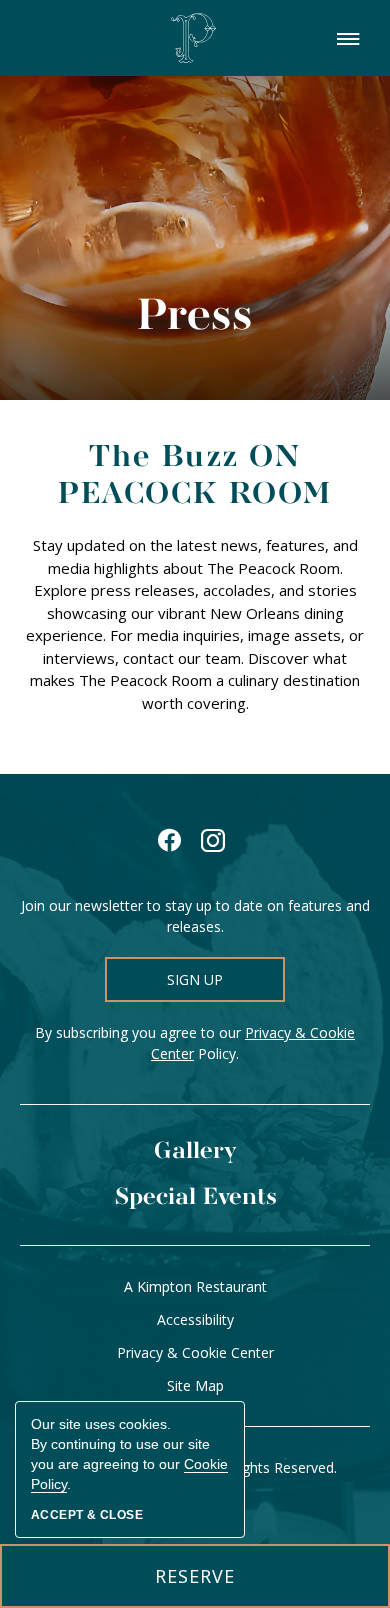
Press (195, 317)
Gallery (195, 1151)
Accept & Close (87, 1515)
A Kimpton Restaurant (195, 1286)
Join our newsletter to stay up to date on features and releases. (195, 916)
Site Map (195, 1385)
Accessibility (195, 1319)
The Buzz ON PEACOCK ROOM (195, 476)
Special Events (195, 1197)
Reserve (215, 1586)
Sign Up (195, 979)
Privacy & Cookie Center (195, 1352)
